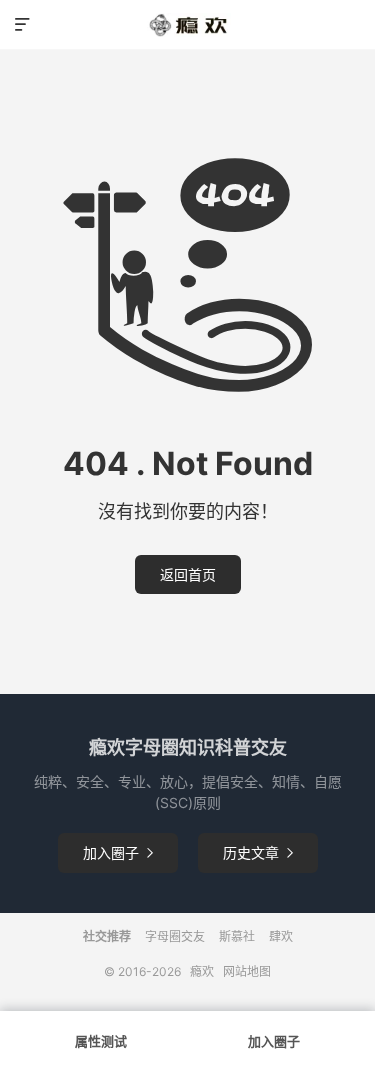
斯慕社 (237, 936)
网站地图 (247, 971)
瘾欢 (202, 971)
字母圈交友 (175, 936)
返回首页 (188, 574)
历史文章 (258, 852)
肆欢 (281, 936)
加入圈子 (118, 852)
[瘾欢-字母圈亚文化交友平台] (187, 25)
